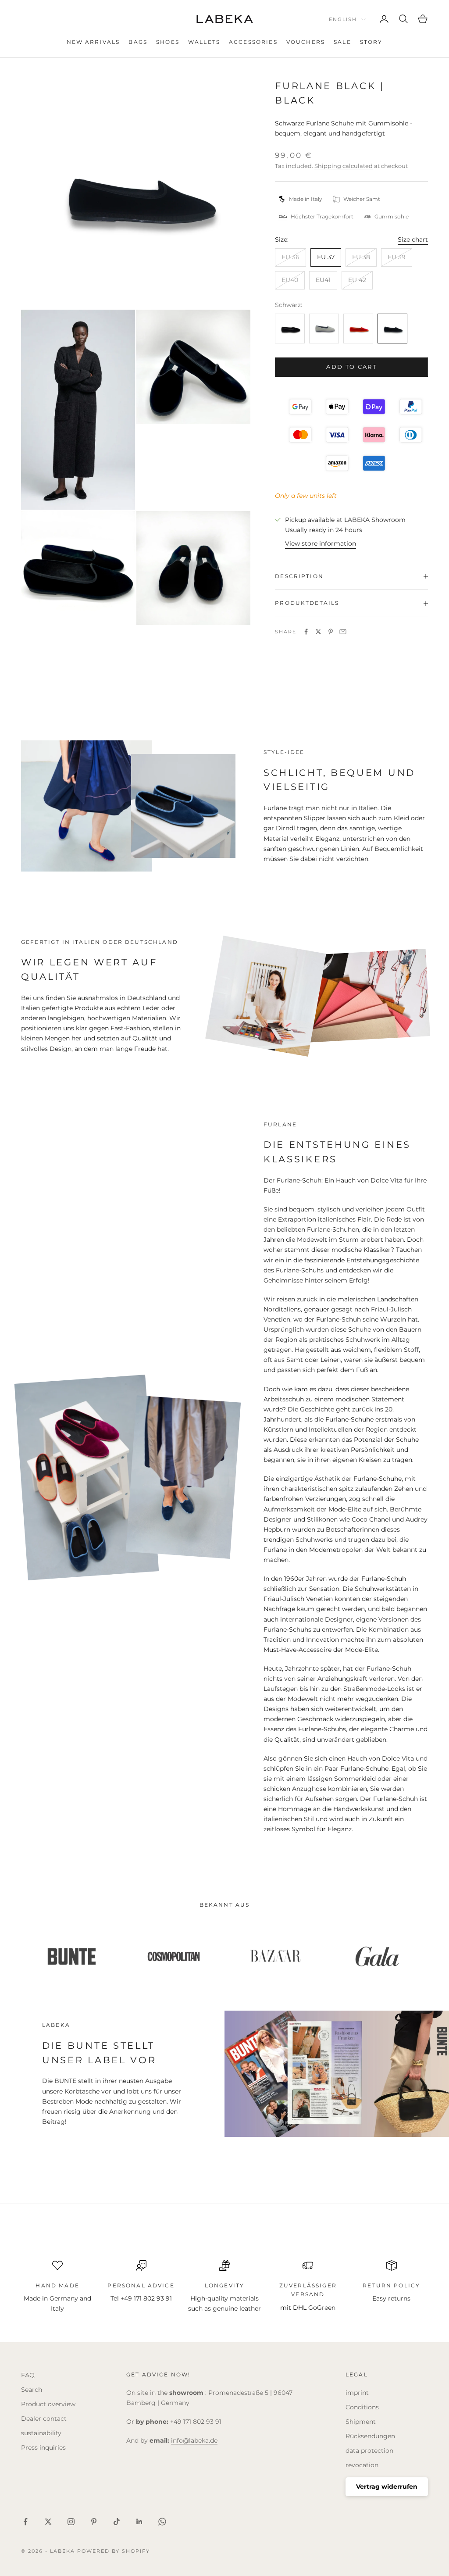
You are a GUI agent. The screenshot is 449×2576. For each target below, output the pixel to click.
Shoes (168, 42)
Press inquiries (43, 2447)
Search (32, 2390)
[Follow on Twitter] (48, 2522)
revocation (362, 2465)
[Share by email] (343, 632)
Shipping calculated (344, 166)
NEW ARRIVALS (93, 42)
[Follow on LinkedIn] (139, 2522)
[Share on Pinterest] (331, 632)
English (343, 19)
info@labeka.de (194, 2440)
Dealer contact (44, 2419)
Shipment (361, 2422)
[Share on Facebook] (306, 632)
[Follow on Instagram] (71, 2522)
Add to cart (351, 367)
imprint (357, 2393)
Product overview (48, 2404)
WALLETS (204, 42)
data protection (369, 2451)
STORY (371, 42)
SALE (342, 42)
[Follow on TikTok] (117, 2522)
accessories (253, 42)
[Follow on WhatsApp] (162, 2522)
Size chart (413, 239)
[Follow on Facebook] (25, 2522)
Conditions (362, 2407)
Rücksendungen (370, 2436)
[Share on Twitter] (318, 632)
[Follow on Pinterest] (94, 2522)
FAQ (28, 2375)
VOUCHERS (306, 42)
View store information (321, 543)
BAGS (138, 42)
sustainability (41, 2433)
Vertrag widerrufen (387, 2487)
